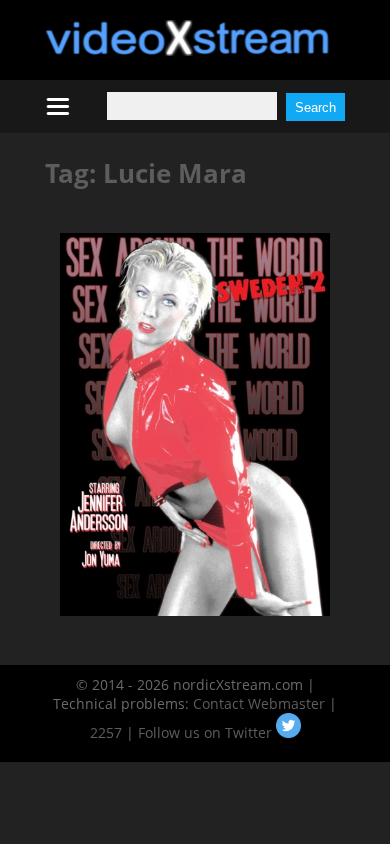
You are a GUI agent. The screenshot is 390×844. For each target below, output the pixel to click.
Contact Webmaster (259, 703)
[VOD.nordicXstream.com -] (187, 50)
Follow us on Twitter (207, 732)
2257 (106, 732)
